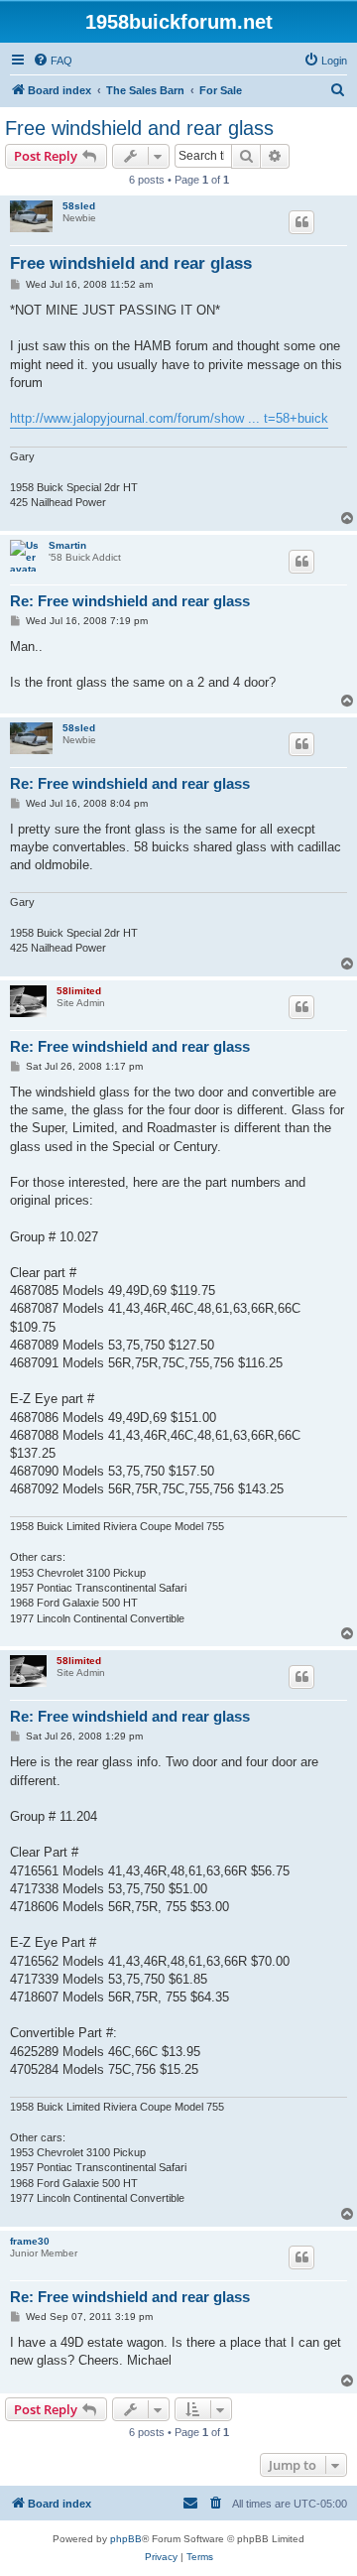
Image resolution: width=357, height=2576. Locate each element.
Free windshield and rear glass (139, 128)
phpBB (126, 2539)
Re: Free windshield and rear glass (130, 601)
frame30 (30, 2241)
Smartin (67, 545)
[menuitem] (53, 61)
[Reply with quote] (301, 222)
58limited (79, 991)
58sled (79, 206)
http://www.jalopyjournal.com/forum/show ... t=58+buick (169, 418)
